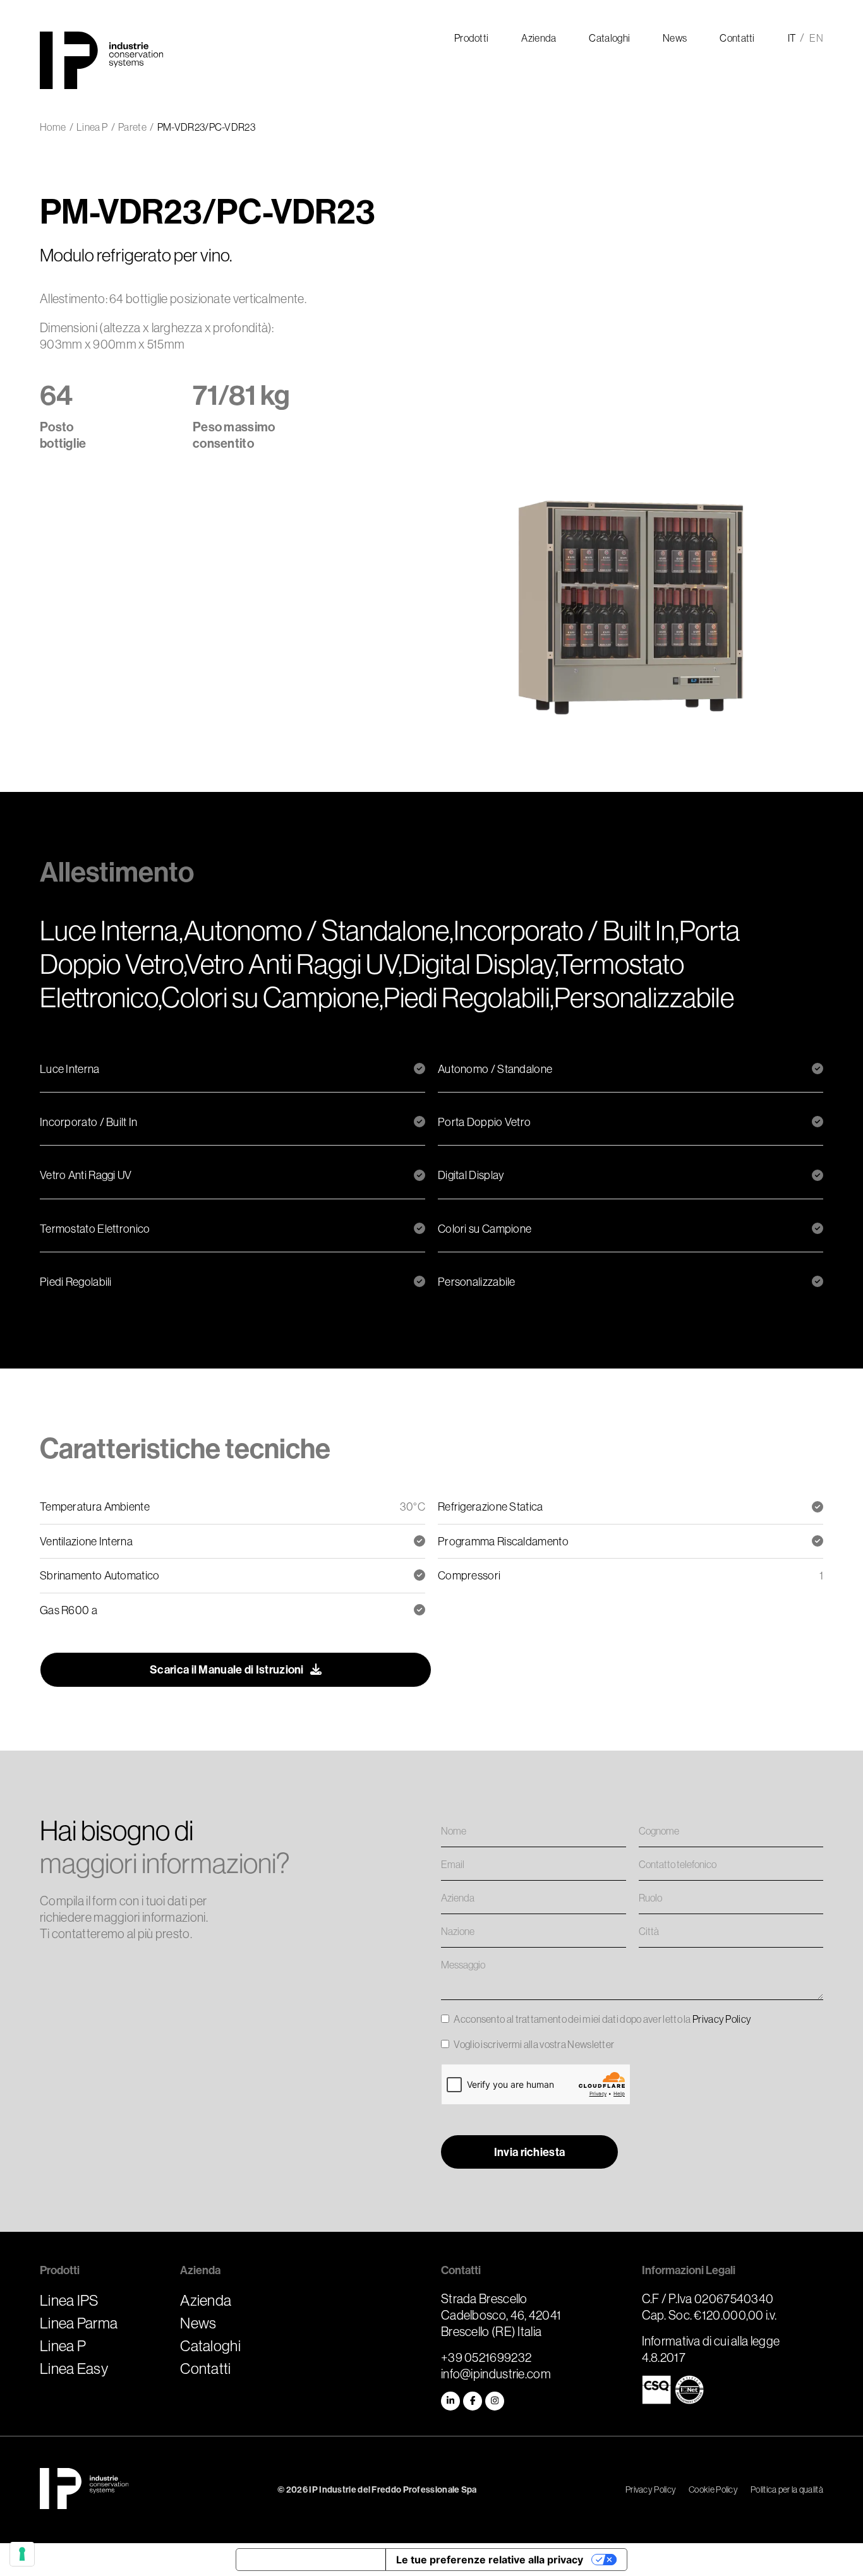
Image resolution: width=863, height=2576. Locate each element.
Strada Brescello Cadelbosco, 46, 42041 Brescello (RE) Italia (501, 2315)
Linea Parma (79, 2323)
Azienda (206, 2300)
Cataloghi (210, 2345)
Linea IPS (69, 2300)
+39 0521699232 (486, 2357)
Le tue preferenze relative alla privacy (490, 2560)
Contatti (205, 2368)
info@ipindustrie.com (496, 2374)
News (198, 2323)
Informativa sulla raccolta (311, 2560)
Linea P (63, 2345)
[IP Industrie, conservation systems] (84, 2490)
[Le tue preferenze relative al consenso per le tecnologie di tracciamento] (22, 2554)
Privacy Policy (722, 2019)
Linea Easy (74, 2368)
